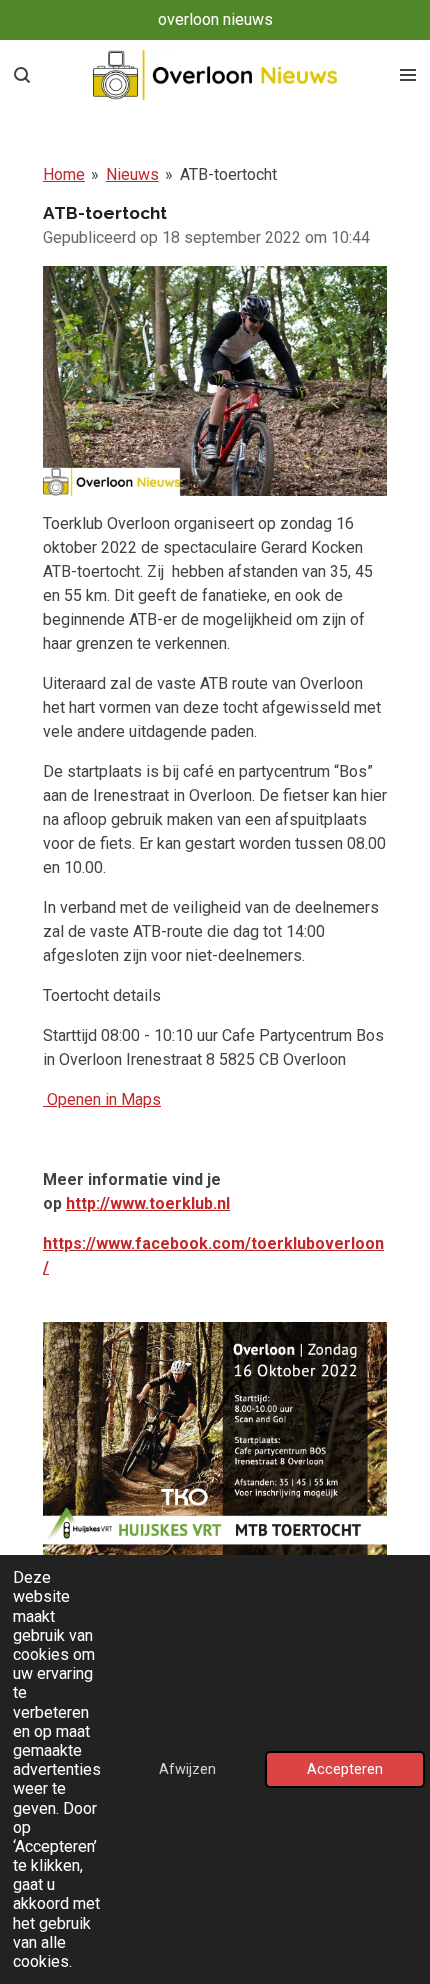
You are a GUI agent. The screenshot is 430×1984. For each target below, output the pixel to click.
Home (64, 174)
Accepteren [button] (345, 1769)
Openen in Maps (102, 1099)
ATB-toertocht (228, 174)
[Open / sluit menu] (408, 75)
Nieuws (132, 174)
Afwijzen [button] (187, 1769)
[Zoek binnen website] (22, 75)
